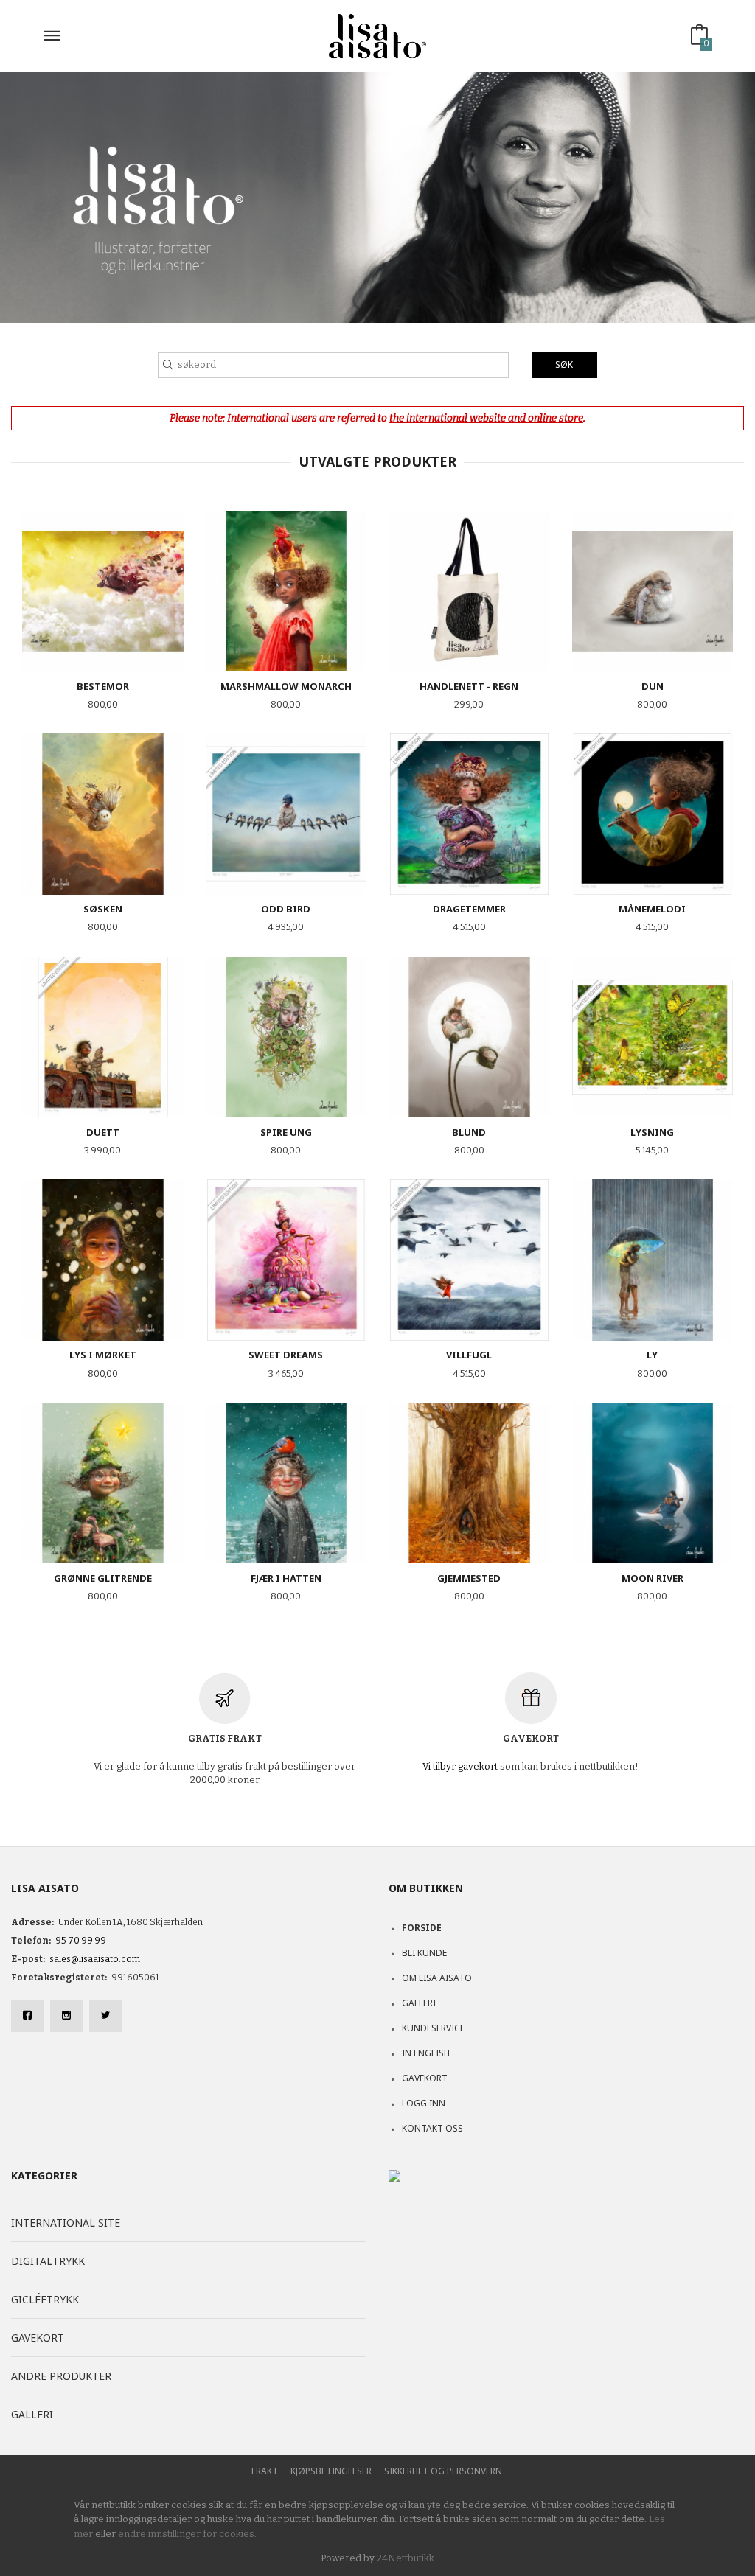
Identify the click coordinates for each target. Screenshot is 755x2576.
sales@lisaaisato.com (95, 1959)
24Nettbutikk (406, 2558)
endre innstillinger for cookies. (187, 2534)
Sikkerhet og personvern (443, 2471)
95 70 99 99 (81, 1941)
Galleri (419, 2003)
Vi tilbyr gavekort (460, 1766)
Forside (422, 1928)
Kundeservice (433, 2028)
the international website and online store (486, 418)
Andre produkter (61, 2376)
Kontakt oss (432, 2128)
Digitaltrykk (48, 2261)
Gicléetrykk (45, 2299)
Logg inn (424, 2103)
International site (66, 2223)
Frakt (265, 2471)
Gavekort (425, 2078)
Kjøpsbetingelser (331, 2471)
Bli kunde (424, 1953)
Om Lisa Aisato (437, 1978)
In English (426, 2053)
